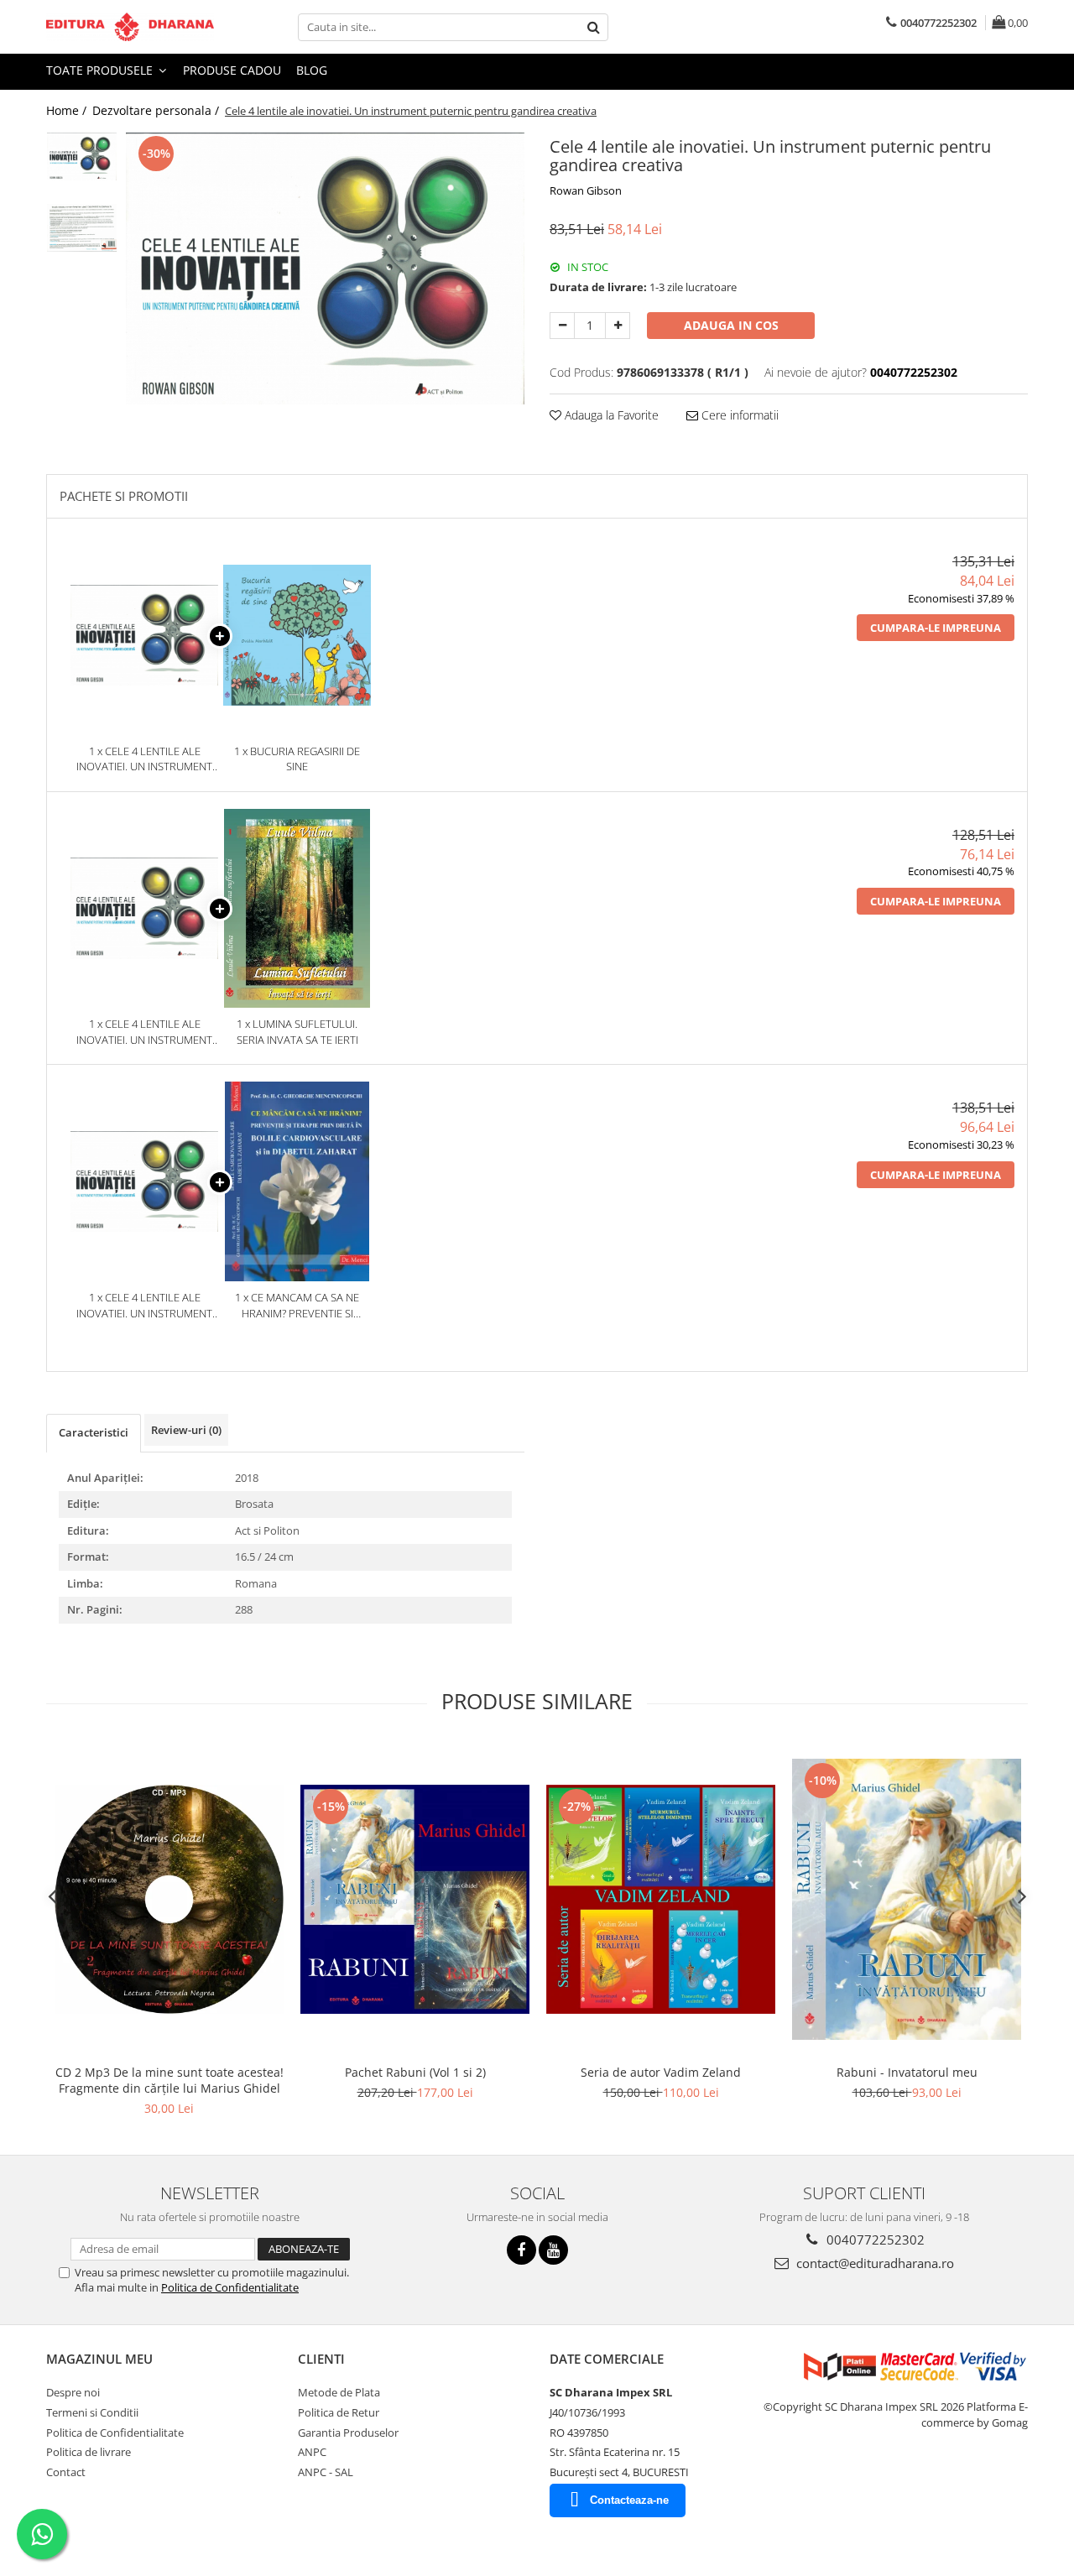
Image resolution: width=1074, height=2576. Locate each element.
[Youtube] (553, 2250)
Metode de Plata (339, 2392)
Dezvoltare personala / (157, 110)
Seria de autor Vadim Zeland (661, 2072)
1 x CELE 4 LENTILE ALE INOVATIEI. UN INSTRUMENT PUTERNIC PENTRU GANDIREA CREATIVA (144, 759)
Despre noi (73, 2392)
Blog (312, 70)
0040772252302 (874, 2240)
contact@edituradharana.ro (873, 2263)
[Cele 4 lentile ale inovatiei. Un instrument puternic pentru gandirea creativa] (325, 269)
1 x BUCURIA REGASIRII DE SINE (297, 759)
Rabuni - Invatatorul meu (907, 2072)
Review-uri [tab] (186, 1430)
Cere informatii (738, 415)
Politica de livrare (89, 2452)
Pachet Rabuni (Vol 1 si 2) (415, 2072)
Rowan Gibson (586, 190)
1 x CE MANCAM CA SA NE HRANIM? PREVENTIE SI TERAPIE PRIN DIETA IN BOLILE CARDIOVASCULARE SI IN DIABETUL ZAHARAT (297, 1305)
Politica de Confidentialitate (230, 2287)
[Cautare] (593, 27)
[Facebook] (521, 2250)
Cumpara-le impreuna (936, 628)
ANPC (312, 2452)
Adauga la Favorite (610, 415)
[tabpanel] (325, 269)
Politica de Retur (339, 2412)
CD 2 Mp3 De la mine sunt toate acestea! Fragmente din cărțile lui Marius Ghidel (169, 2080)
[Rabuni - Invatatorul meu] (907, 1899)
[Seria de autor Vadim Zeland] (661, 1899)
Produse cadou (232, 70)
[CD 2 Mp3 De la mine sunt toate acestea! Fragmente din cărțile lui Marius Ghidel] (169, 1899)
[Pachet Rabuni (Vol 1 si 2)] (415, 1899)
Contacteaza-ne (629, 2500)
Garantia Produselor (348, 2433)
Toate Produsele (101, 70)
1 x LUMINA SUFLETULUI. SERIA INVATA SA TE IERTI (297, 1032)
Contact (66, 2472)
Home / (68, 110)
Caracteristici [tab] (94, 1432)
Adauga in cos (731, 325)
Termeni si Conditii (92, 2412)
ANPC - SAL (326, 2472)
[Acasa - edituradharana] (130, 27)
